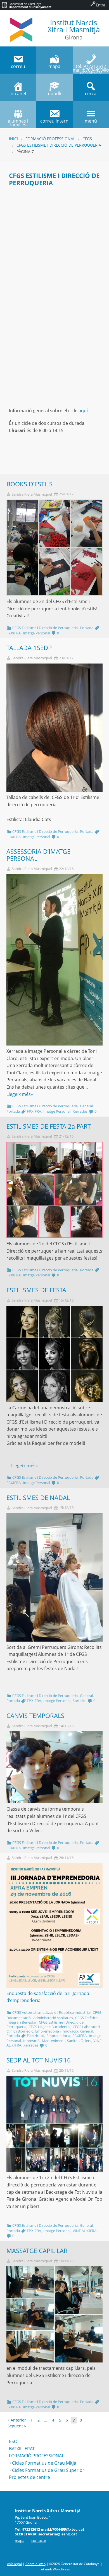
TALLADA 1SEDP (29, 648)
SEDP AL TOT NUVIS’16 (39, 2060)
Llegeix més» (20, 1094)
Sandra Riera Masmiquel (32, 494)
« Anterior (17, 2420)
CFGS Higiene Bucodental (49, 2027)
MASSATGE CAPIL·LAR (37, 2251)
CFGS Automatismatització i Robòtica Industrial (51, 2012)
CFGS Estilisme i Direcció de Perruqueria (59, 145)
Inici (13, 139)
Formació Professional (50, 139)
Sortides (80, 1701)
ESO (13, 2441)
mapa (20, 2540)
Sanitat (73, 2041)
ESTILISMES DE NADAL (38, 1498)
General (86, 1106)
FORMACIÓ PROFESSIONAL (36, 2456)
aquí (83, 411)
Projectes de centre (29, 2477)
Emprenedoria (58, 2036)
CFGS (87, 139)
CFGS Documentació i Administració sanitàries (54, 2015)
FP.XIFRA (14, 633)
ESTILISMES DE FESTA (36, 1290)
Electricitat (35, 2036)
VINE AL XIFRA (85, 2231)
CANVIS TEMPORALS (35, 1716)
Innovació (31, 2041)
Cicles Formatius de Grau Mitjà (44, 2463)
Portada (87, 628)
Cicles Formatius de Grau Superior (48, 2470)
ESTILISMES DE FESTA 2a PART (49, 1126)
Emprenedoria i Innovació (57, 2031)
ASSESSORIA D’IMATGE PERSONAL (38, 855)
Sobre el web (35, 2564)
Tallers (86, 2041)
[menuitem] (27, 5)
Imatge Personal (36, 633)
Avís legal (14, 2564)
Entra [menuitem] (101, 5)
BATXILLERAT (22, 2449)
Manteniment (53, 2041)
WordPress (61, 2569)
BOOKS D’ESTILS (29, 484)
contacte (39, 2540)
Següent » (17, 2426)
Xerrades (80, 1111)
